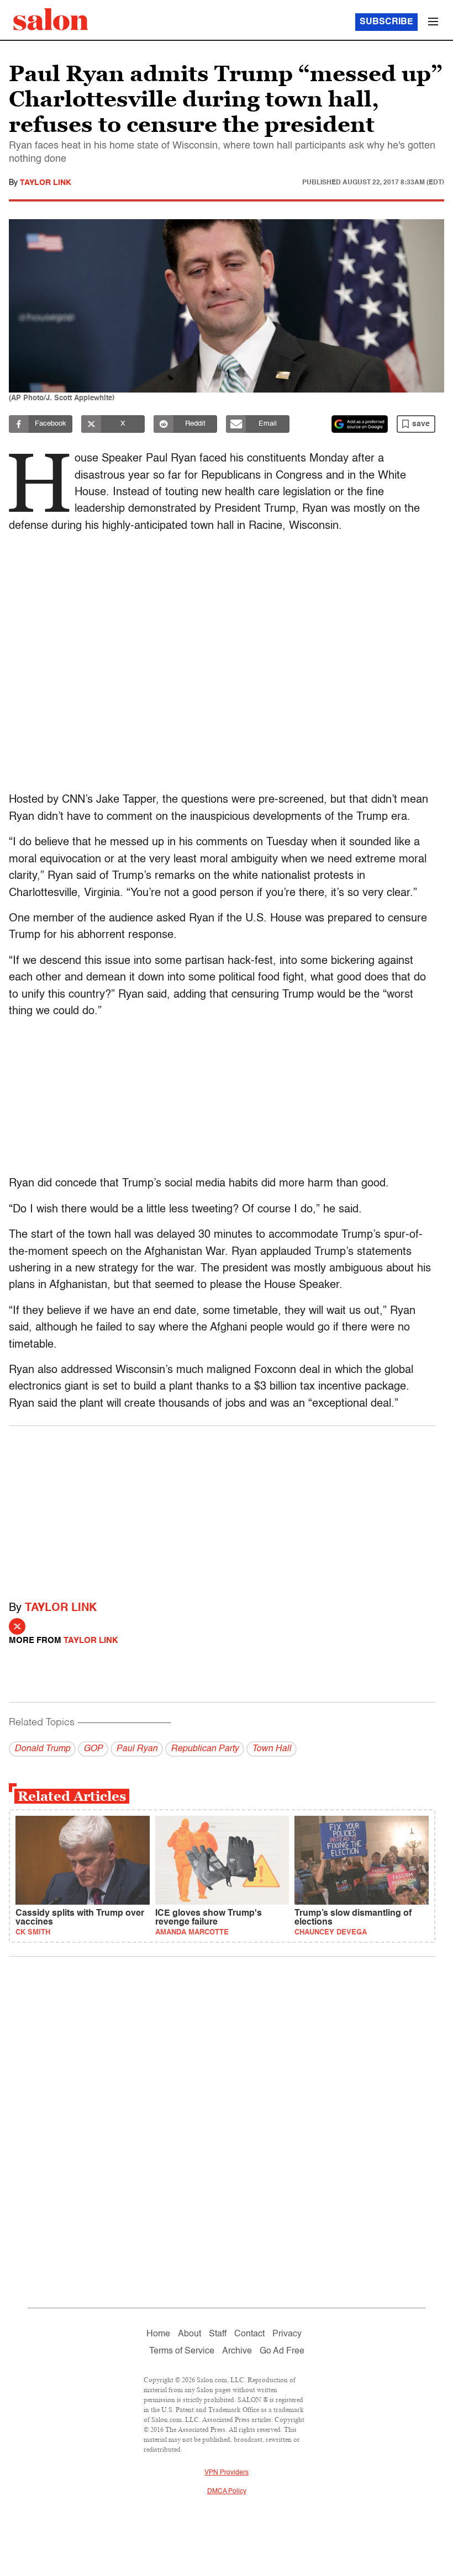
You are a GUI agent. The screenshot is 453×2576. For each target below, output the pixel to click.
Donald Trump (42, 1749)
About (189, 2334)
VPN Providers (227, 2473)
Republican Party (205, 1749)
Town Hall (272, 1749)
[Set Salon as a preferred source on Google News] (360, 424)
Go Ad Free (282, 2351)
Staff (218, 2334)
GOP (93, 1749)
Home (158, 2334)
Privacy (287, 2334)
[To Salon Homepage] (51, 19)
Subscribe (386, 22)
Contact (249, 2334)
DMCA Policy (227, 2492)
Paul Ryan (137, 1749)
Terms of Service (182, 2351)
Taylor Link (46, 183)
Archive (237, 2351)
